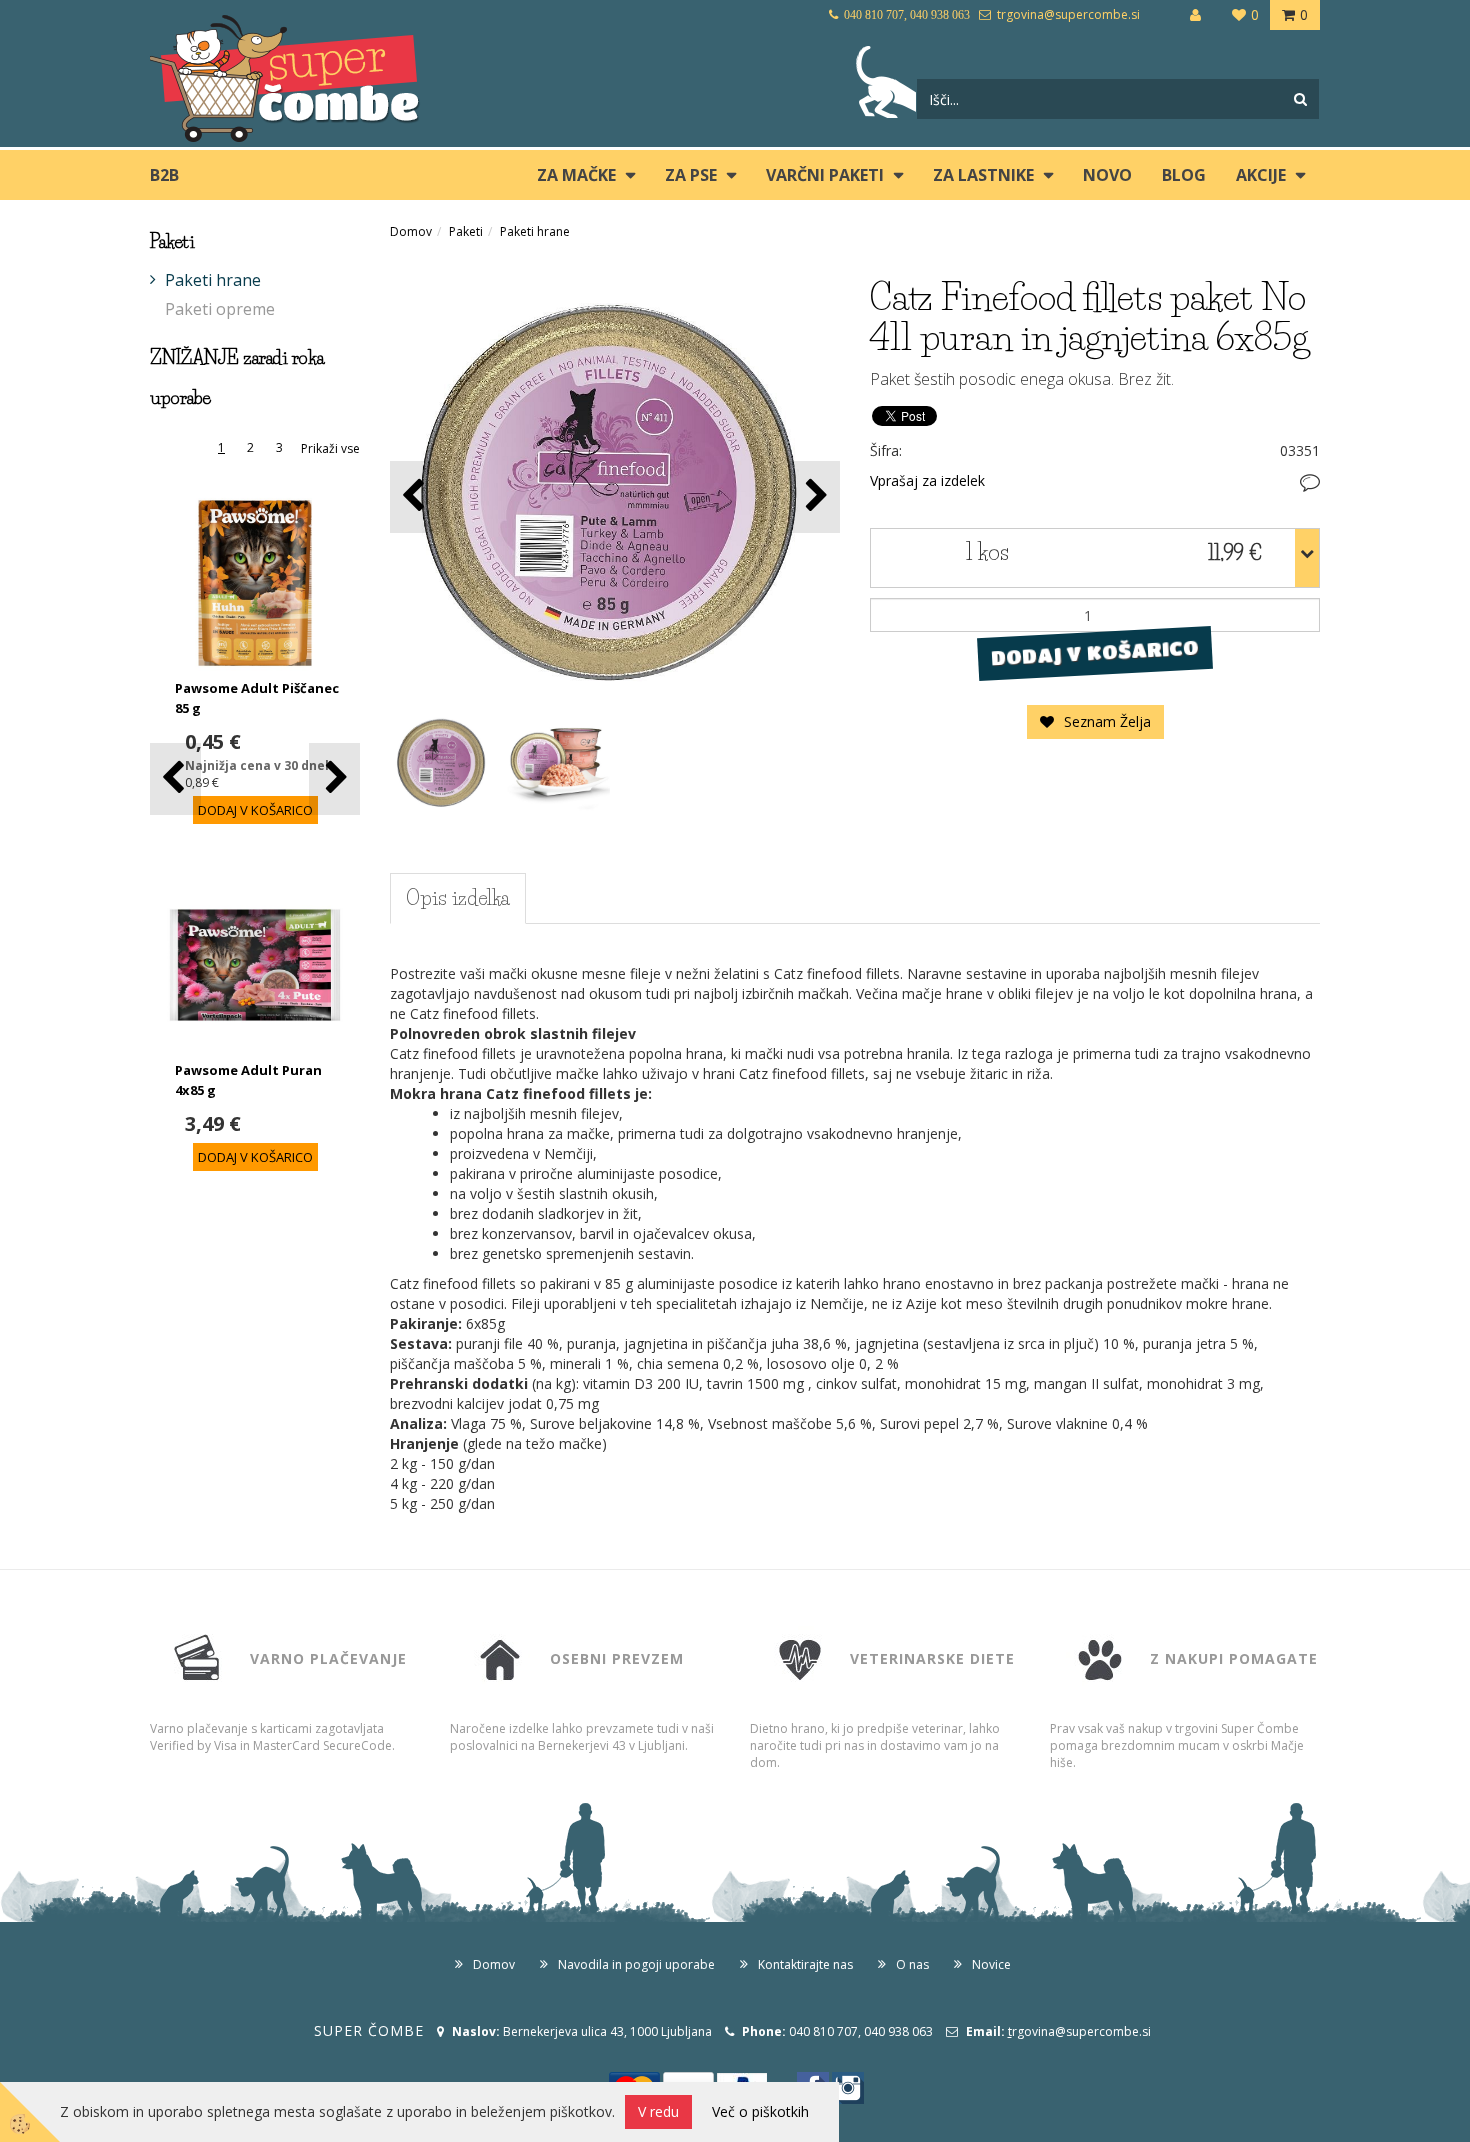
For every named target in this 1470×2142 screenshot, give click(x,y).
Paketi (466, 231)
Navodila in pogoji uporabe (636, 1964)
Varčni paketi (825, 175)
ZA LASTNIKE (983, 175)
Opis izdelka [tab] (458, 898)
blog (1184, 175)
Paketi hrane (213, 280)
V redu (658, 2111)
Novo (1107, 175)
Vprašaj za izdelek (927, 480)
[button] (334, 778)
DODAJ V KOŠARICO (1094, 653)
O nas (912, 1964)
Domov (411, 231)
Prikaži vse (330, 448)
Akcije (1261, 175)
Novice (991, 1964)
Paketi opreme (220, 309)
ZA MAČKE (576, 175)
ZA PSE (691, 175)
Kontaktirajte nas (805, 1964)
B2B (164, 175)
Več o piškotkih (760, 2111)
